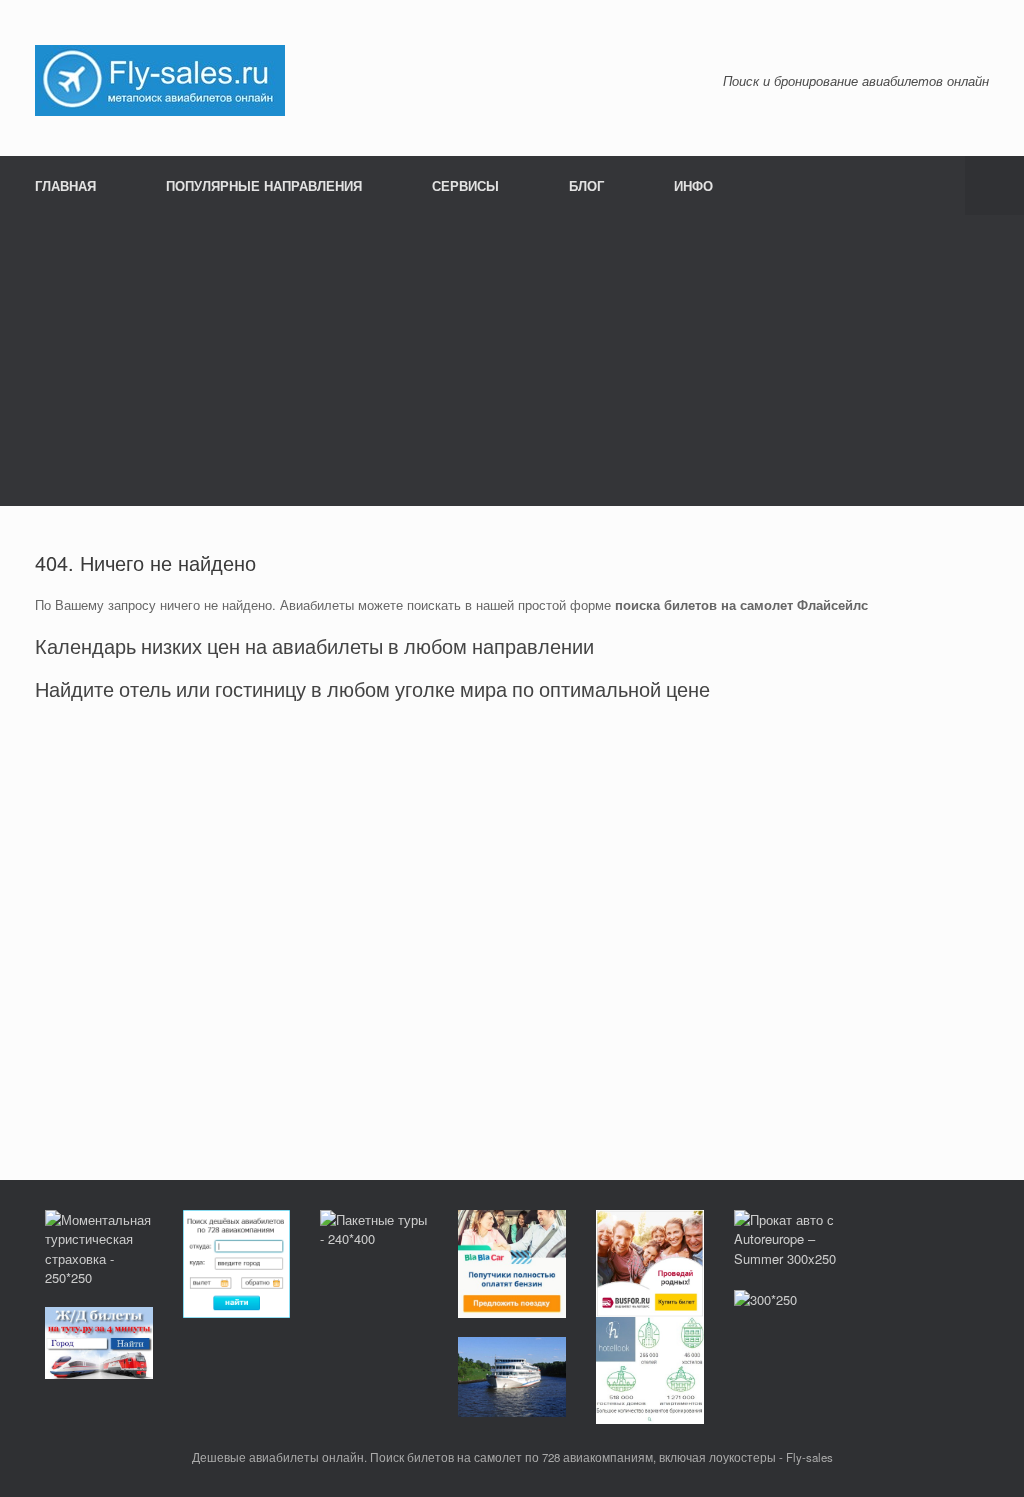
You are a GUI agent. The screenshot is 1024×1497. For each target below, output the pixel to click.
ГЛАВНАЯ (65, 185)
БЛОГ (586, 185)
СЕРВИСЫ (465, 185)
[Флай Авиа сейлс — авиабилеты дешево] (160, 78)
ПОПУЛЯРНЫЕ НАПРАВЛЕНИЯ (264, 185)
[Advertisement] (512, 366)
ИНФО (693, 185)
